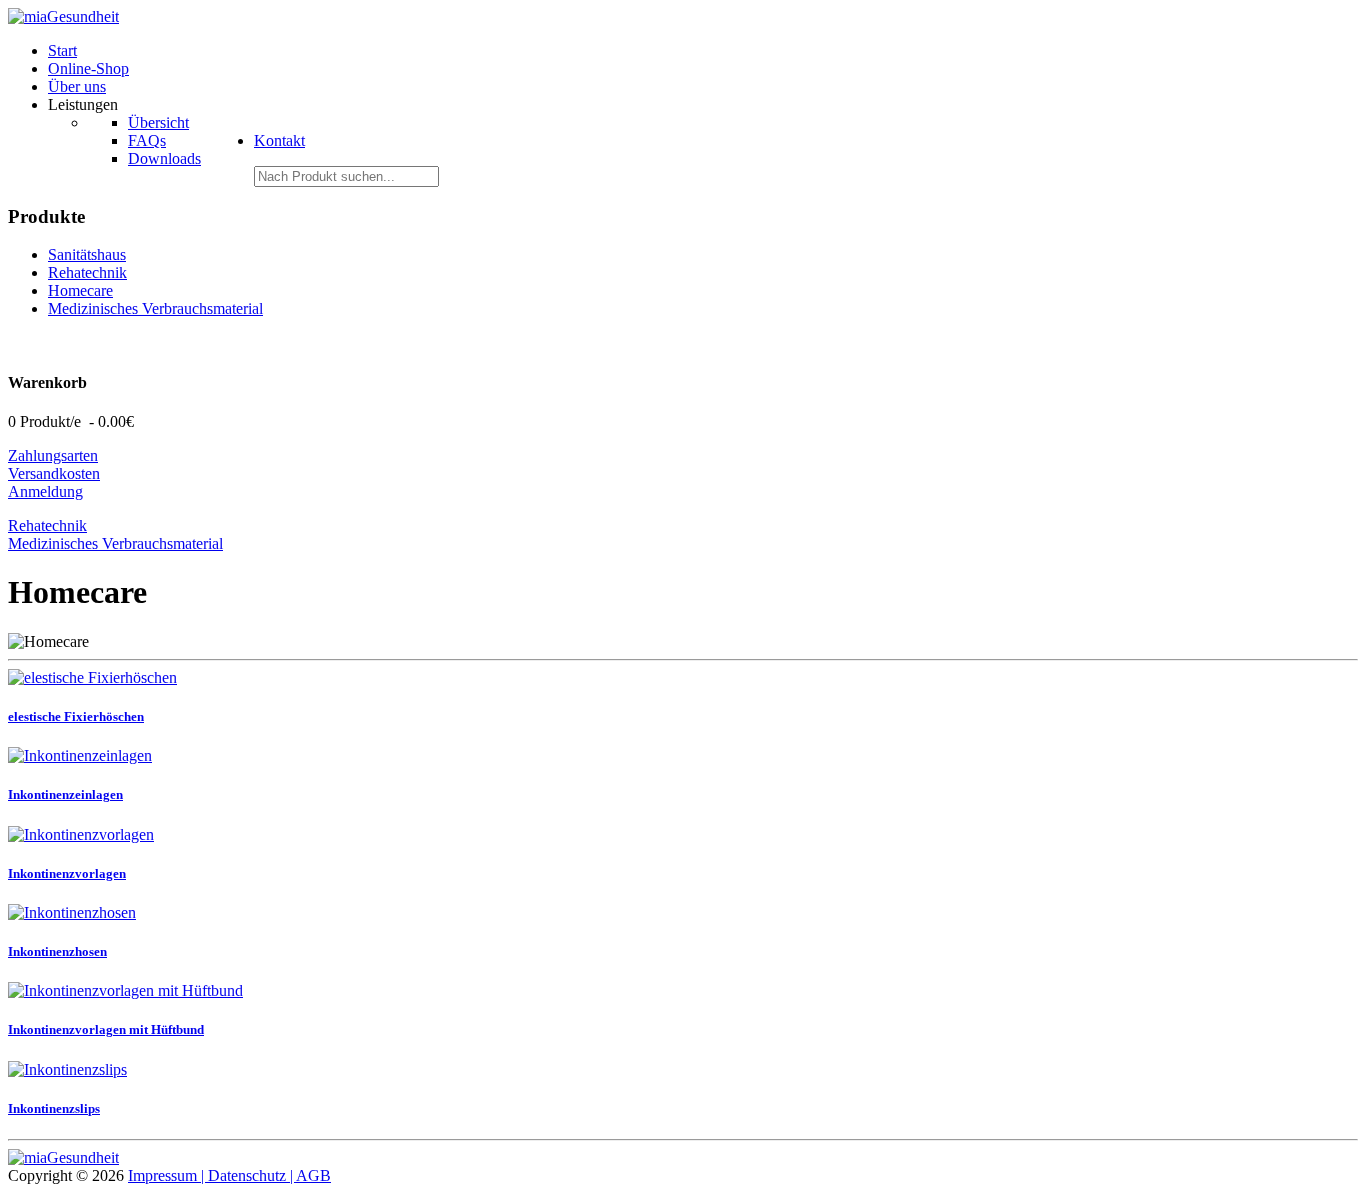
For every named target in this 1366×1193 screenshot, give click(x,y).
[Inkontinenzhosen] (72, 912)
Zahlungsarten (53, 455)
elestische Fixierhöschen (76, 716)
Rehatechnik (87, 272)
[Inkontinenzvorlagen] (81, 834)
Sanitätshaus (87, 254)
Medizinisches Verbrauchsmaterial (155, 308)
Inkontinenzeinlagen (65, 794)
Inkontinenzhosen (57, 951)
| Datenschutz (245, 1175)
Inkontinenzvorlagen (67, 873)
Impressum (164, 1175)
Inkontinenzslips (54, 1108)
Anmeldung (45, 491)
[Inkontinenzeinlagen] (80, 755)
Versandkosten (54, 473)
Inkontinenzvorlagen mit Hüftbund (106, 1029)
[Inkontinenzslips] (67, 1069)
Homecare (80, 290)
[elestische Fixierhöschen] (92, 677)
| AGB (310, 1175)
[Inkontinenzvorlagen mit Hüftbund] (125, 990)
